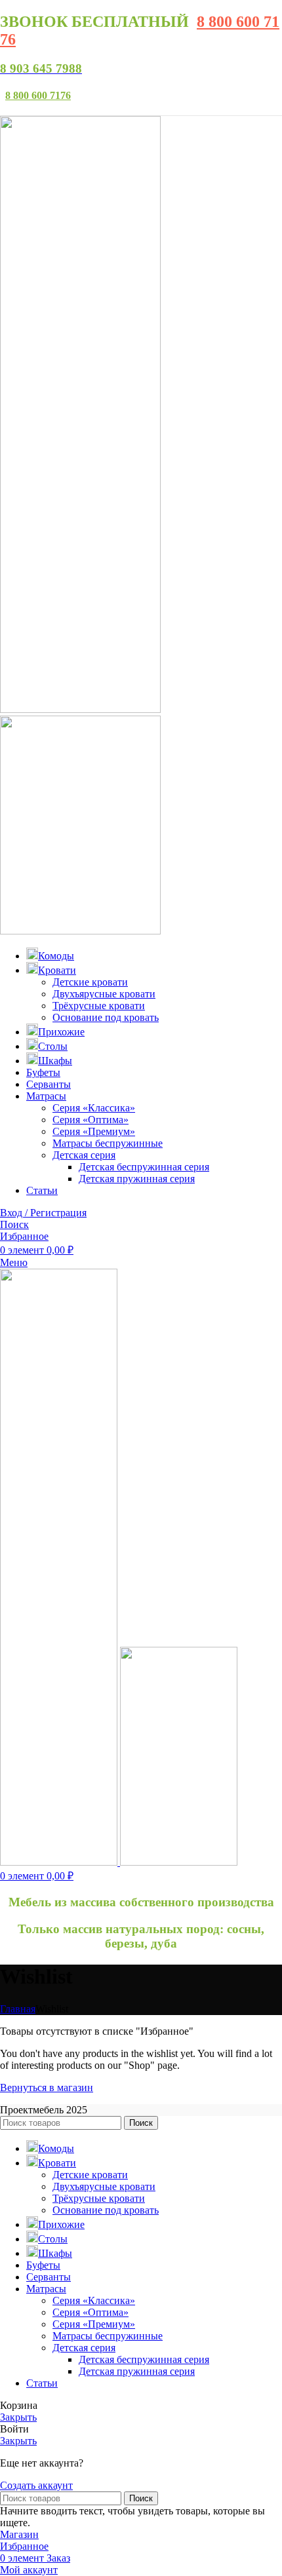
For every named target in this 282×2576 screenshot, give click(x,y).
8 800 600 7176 (38, 95)
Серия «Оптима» (91, 1120)
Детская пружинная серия (137, 1179)
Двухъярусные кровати (104, 994)
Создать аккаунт (36, 2485)
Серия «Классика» (94, 1108)
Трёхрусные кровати (99, 1006)
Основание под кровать (106, 1017)
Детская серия (84, 1155)
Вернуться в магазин (47, 2087)
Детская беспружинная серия (144, 1167)
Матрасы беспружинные (108, 1143)
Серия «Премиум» (94, 1131)
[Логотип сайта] (80, 709)
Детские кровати (90, 982)
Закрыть (18, 2417)
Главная (18, 2009)
